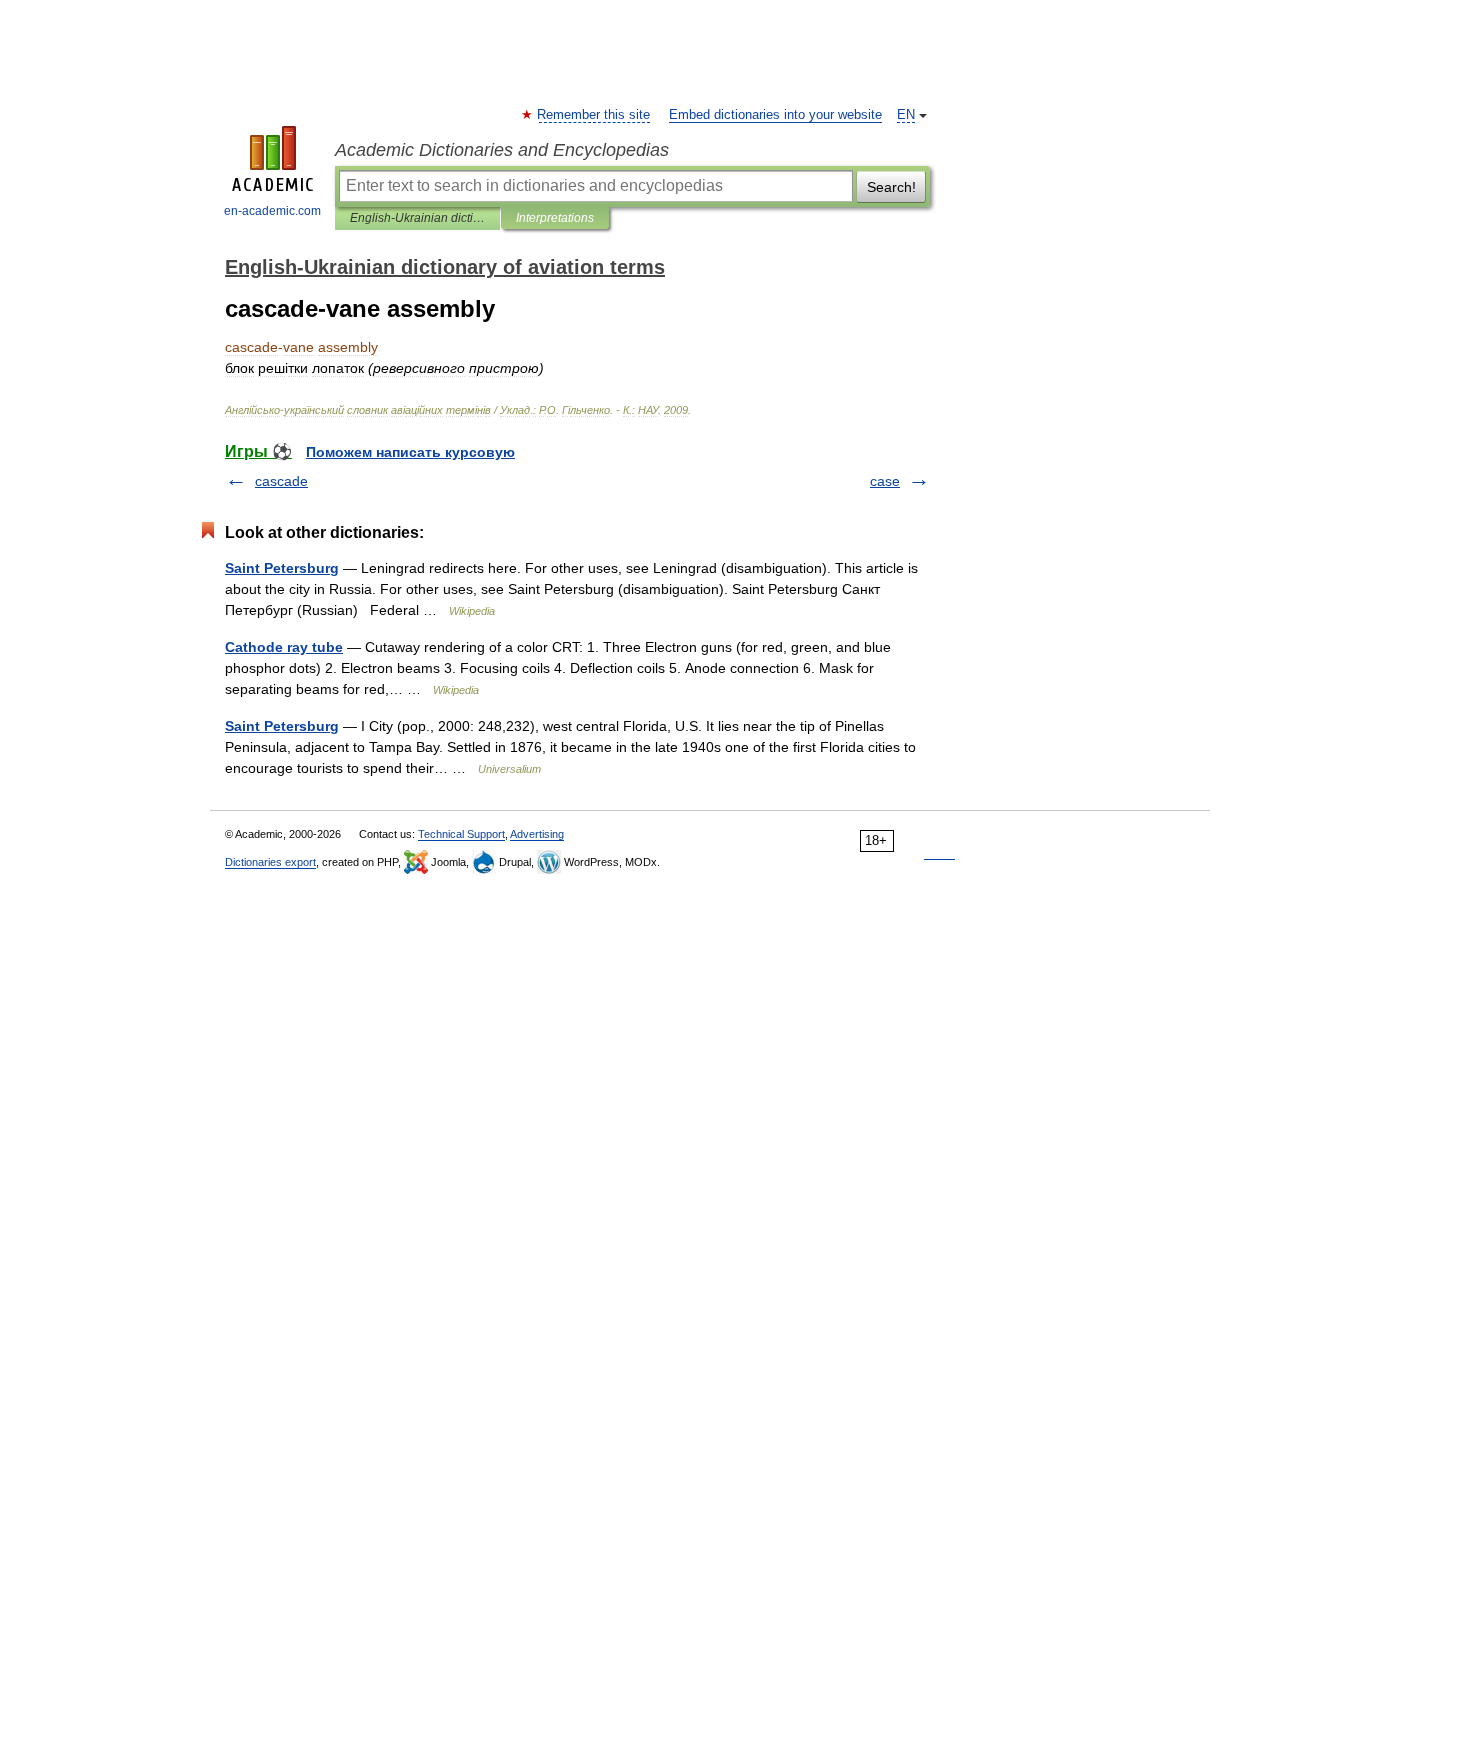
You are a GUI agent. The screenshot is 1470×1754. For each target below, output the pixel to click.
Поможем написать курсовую (410, 452)
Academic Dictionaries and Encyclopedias (502, 150)
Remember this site (594, 115)
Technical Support (461, 834)
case (885, 481)
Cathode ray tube (284, 647)
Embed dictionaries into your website (775, 115)
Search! (891, 187)
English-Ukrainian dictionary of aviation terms (417, 218)
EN (906, 115)
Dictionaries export (270, 862)
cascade (281, 481)
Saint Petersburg (282, 568)
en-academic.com (272, 211)
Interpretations (555, 218)
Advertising (537, 834)
